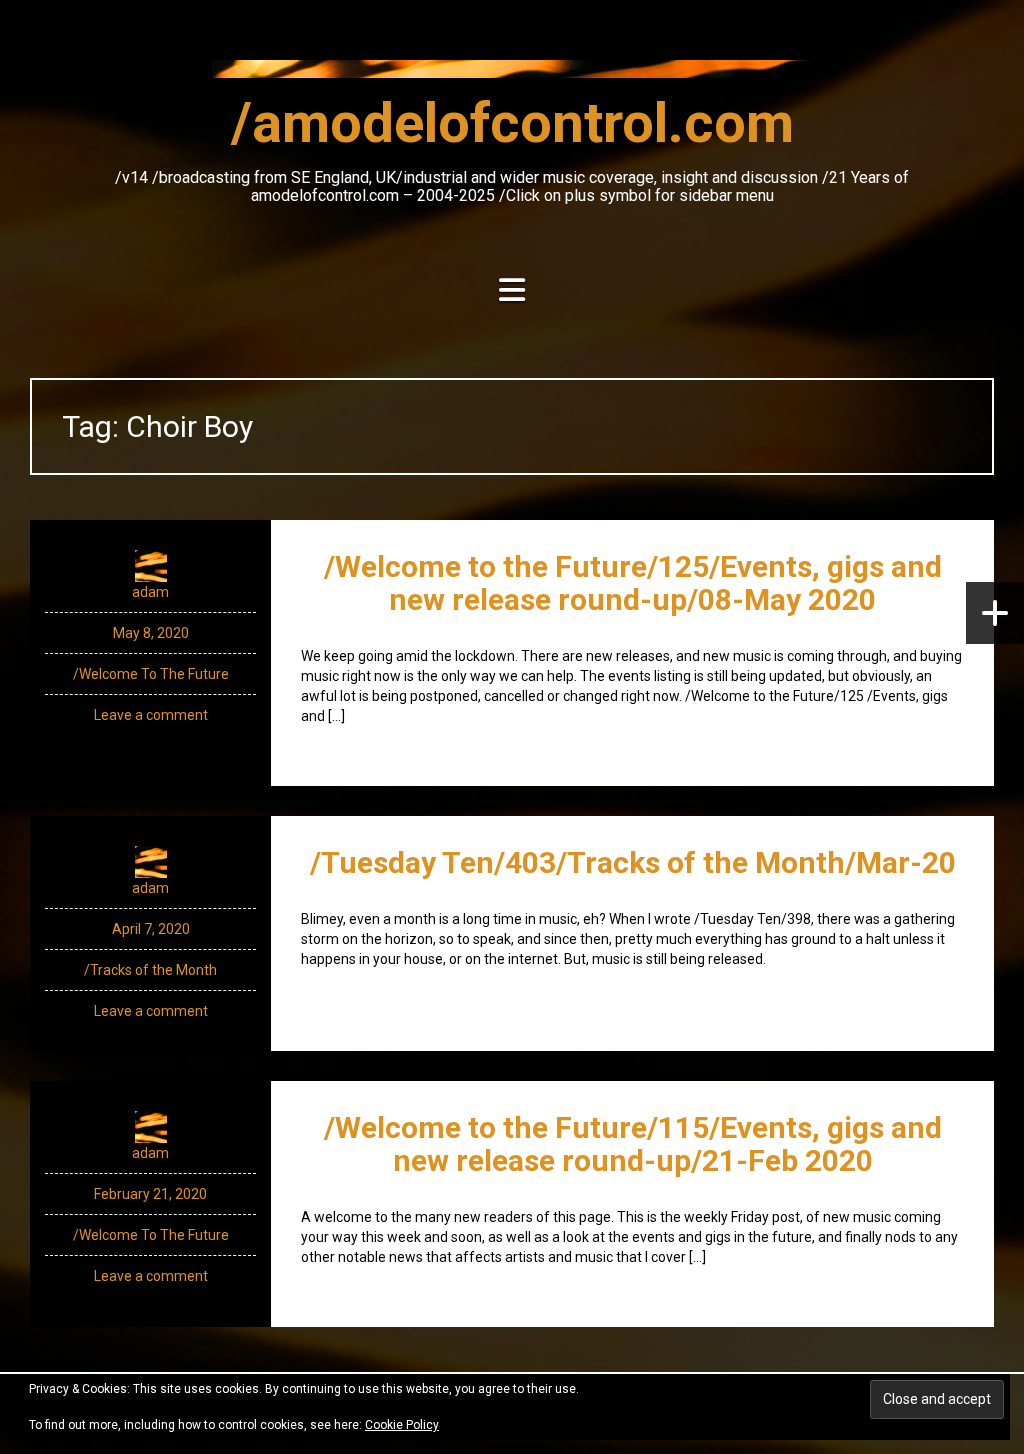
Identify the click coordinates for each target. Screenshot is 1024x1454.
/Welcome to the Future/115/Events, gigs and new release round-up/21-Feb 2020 (633, 1144)
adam (150, 592)
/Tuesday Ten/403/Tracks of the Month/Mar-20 (633, 862)
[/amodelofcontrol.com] (512, 75)
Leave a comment (151, 715)
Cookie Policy (402, 1425)
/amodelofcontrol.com (512, 123)
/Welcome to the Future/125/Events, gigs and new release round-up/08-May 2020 (633, 583)
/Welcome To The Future (151, 674)
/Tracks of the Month (150, 970)
